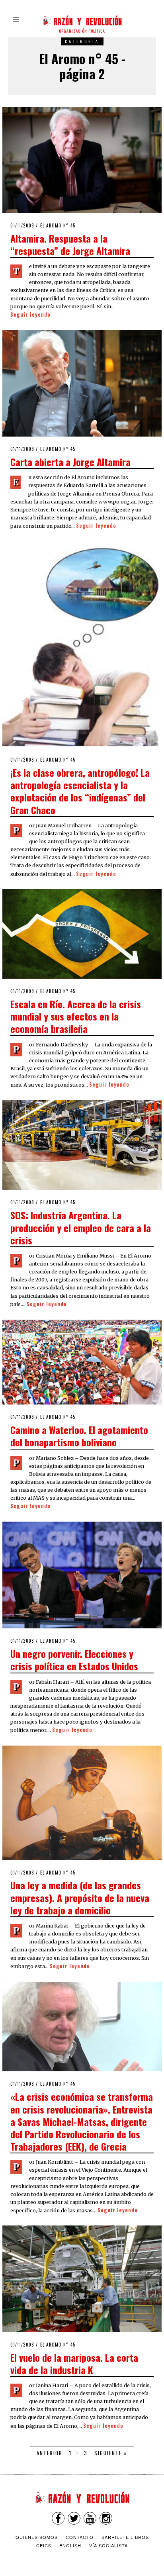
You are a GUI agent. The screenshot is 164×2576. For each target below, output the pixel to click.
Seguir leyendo (30, 314)
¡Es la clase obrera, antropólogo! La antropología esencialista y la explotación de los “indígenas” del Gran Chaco (80, 791)
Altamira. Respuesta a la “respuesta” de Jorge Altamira (70, 244)
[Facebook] (58, 2518)
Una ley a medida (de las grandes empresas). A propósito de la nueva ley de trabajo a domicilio (80, 1897)
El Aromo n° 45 (58, 225)
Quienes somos (37, 2537)
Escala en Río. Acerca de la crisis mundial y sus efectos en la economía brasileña (76, 1016)
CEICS (44, 2545)
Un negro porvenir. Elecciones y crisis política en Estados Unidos (74, 1660)
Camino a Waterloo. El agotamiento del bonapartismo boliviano (79, 1436)
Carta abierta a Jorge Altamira (70, 462)
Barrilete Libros (125, 2537)
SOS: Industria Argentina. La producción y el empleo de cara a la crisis (81, 1227)
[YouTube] (90, 2518)
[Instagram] (106, 2518)
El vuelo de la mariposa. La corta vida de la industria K (74, 2363)
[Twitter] (74, 2518)
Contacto (80, 2537)
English (70, 2545)
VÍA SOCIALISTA (108, 2545)
